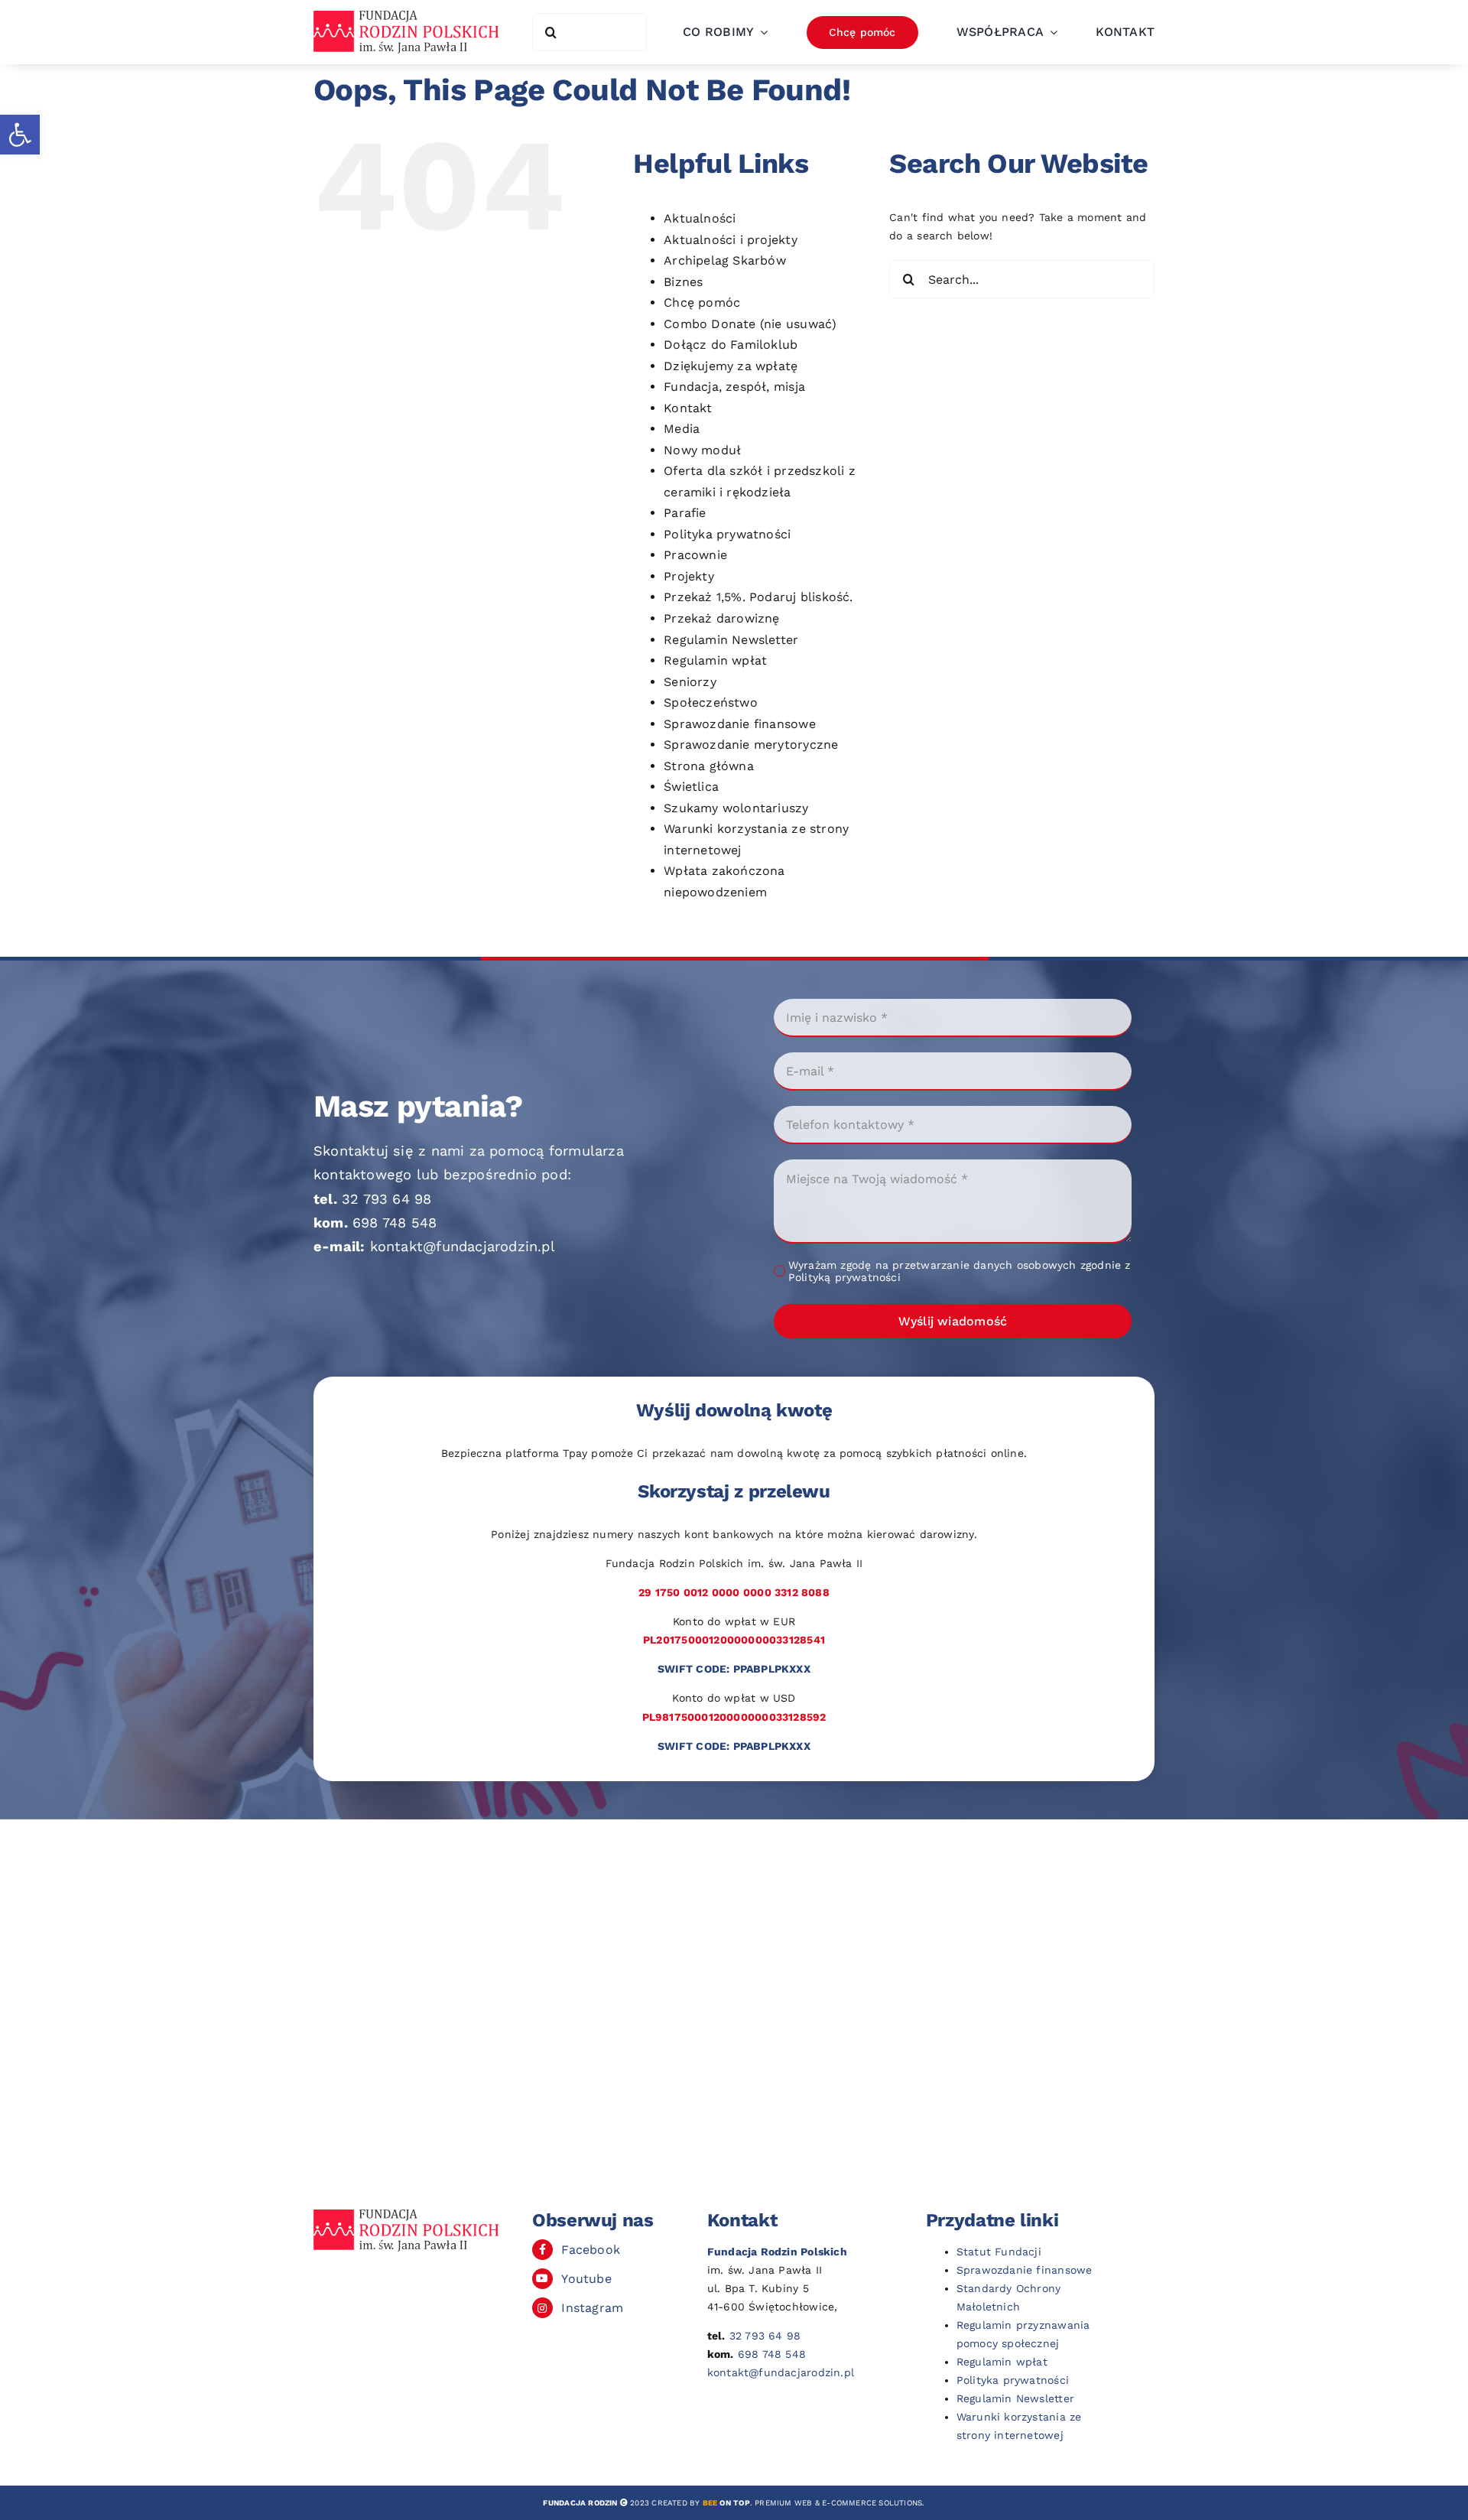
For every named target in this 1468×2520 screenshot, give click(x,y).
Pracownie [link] (695, 555)
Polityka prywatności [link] (727, 534)
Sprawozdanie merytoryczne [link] (751, 745)
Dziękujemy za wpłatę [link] (731, 366)
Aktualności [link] (700, 218)
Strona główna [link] (709, 766)
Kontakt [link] (688, 408)
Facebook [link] (591, 2250)
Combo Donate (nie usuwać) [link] (750, 324)
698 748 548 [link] (395, 1223)
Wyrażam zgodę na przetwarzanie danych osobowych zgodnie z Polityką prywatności (960, 1271)
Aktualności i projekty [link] (731, 240)
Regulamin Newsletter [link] (731, 640)
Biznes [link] (683, 282)
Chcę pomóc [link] (702, 302)
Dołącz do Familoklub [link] (731, 345)
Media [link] (682, 429)
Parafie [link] (685, 513)
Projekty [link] (689, 576)
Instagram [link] (592, 2308)
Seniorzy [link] (690, 682)
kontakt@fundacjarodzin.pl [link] (463, 1246)
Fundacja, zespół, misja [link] (734, 387)
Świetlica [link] (691, 787)
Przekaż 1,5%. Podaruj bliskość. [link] (758, 597)
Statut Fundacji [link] (999, 2252)
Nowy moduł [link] (702, 450)
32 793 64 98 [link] (387, 1199)
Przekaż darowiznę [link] (722, 618)
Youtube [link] (586, 2279)
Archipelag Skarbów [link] (725, 260)
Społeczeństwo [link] (711, 702)
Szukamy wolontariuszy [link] (736, 808)
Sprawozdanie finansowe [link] (740, 724)
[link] (20, 135)
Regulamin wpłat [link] (715, 660)
